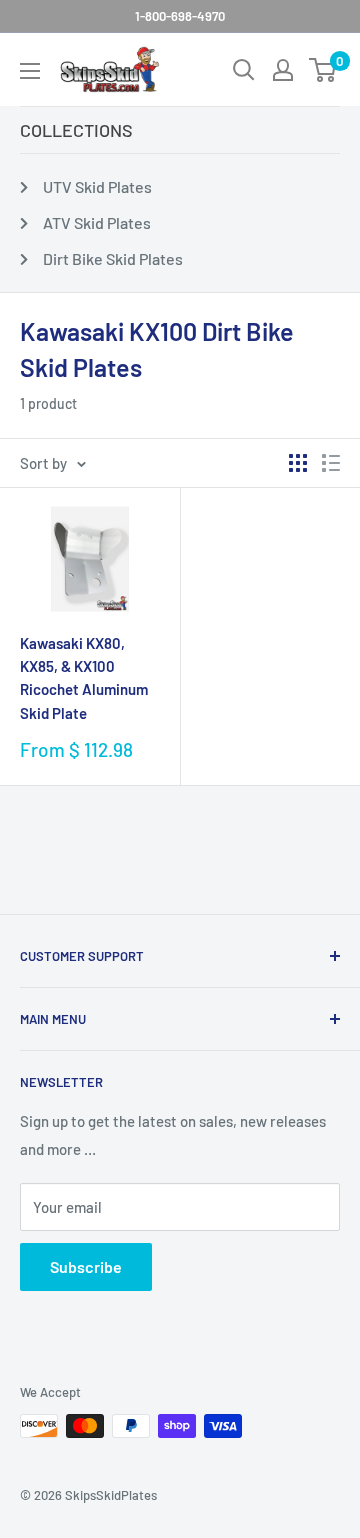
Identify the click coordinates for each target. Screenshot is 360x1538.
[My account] (283, 70)
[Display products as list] (331, 463)
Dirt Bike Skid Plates (113, 258)
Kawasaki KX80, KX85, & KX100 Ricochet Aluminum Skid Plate (84, 678)
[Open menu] (30, 71)
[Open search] (244, 70)
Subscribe (86, 1266)
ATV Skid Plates (97, 222)
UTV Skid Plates (97, 186)
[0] (323, 70)
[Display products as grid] (298, 463)
